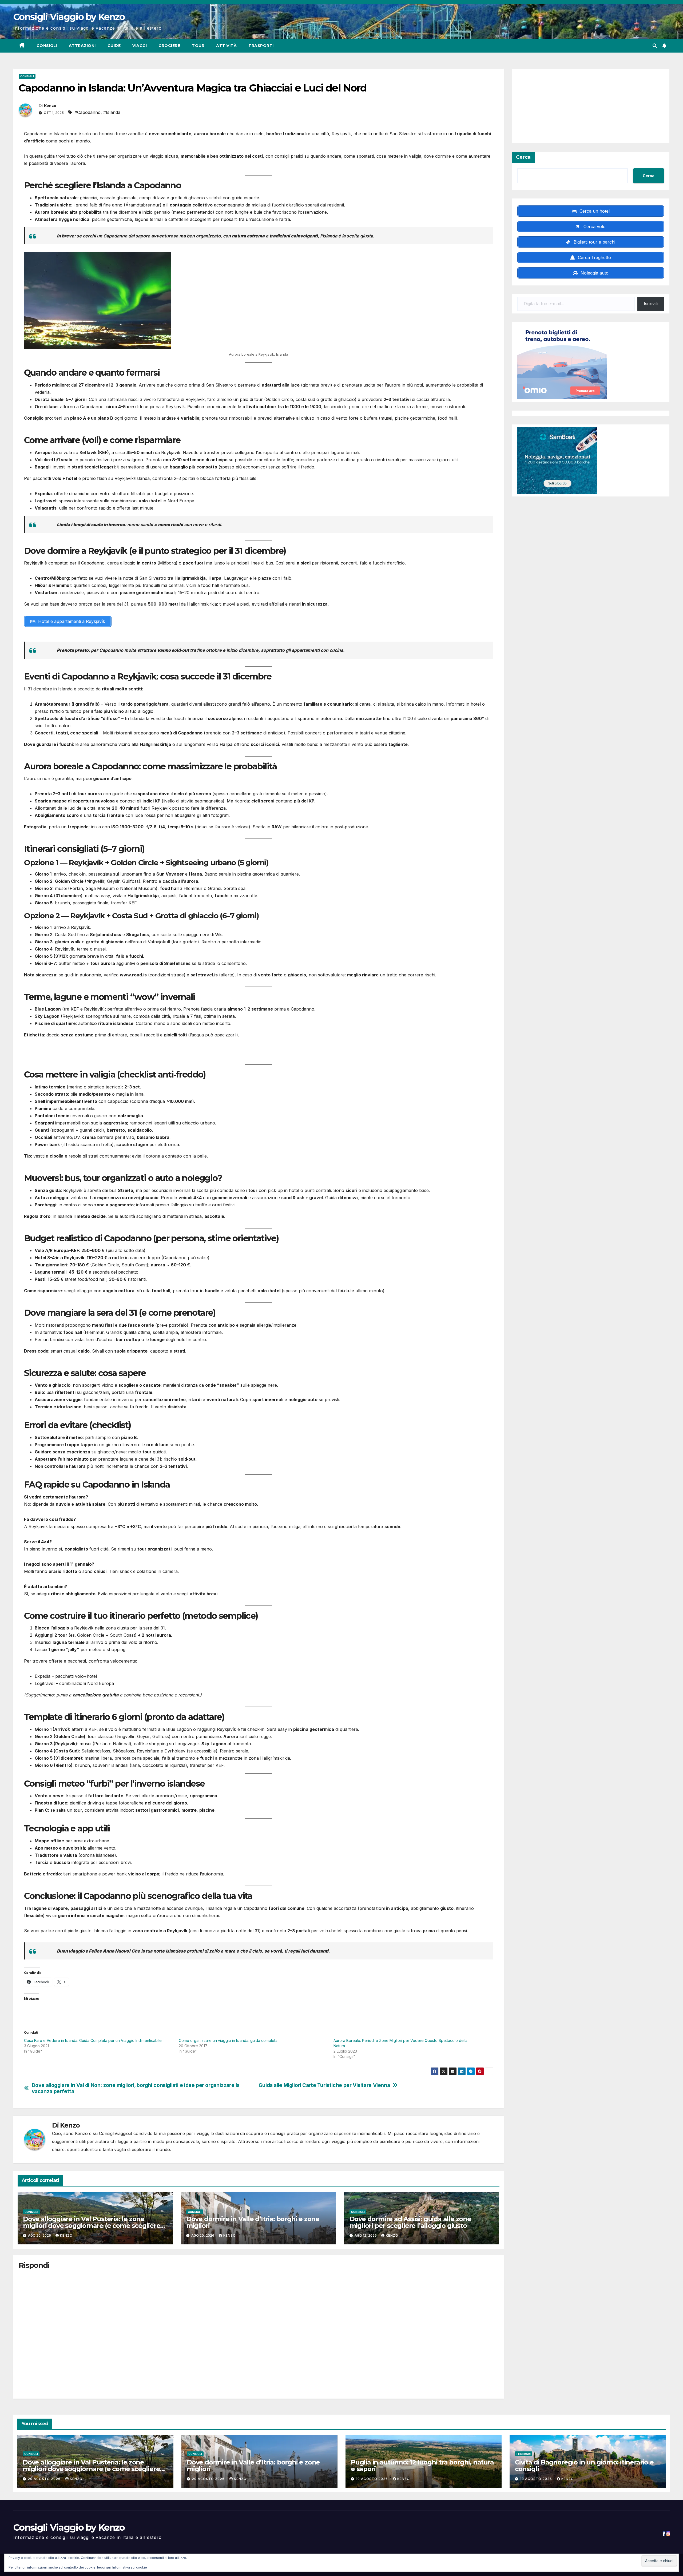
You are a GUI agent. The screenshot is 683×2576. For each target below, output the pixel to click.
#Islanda (112, 112)
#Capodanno (88, 112)
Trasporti (261, 46)
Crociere (169, 46)
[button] (655, 46)
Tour (198, 46)
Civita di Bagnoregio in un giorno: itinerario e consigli (584, 2466)
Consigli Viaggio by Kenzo (69, 17)
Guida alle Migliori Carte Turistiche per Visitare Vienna (324, 2085)
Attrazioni (82, 46)
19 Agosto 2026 (372, 2479)
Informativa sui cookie (130, 2567)
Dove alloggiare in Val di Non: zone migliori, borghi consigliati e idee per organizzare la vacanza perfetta (136, 2088)
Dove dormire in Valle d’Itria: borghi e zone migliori (253, 2222)
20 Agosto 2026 (45, 2479)
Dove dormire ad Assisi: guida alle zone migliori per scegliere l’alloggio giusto (410, 2222)
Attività (226, 46)
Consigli (47, 46)
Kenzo (50, 106)
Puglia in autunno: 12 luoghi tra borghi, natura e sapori (422, 2466)
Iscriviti (651, 304)
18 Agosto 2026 (537, 2479)
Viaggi (140, 46)
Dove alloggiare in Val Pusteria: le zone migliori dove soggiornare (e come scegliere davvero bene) (92, 2226)
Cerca (523, 157)
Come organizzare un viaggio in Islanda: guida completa (228, 2040)
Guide (114, 46)
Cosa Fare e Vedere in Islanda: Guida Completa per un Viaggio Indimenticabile (93, 2040)
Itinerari (524, 2454)
